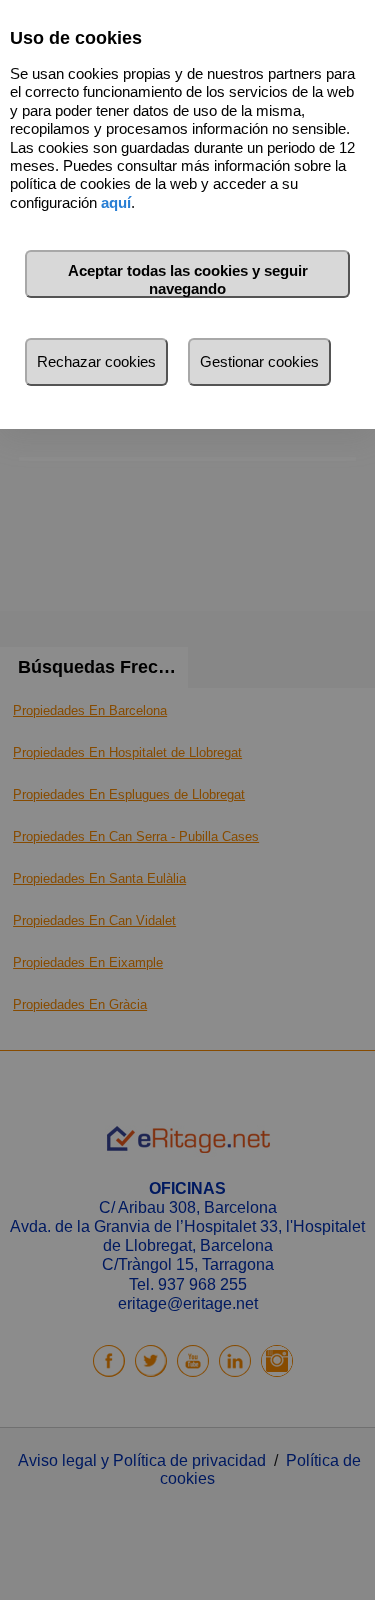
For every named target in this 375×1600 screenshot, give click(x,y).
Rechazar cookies (96, 361)
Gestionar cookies (259, 361)
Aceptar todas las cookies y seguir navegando (188, 279)
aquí (116, 202)
